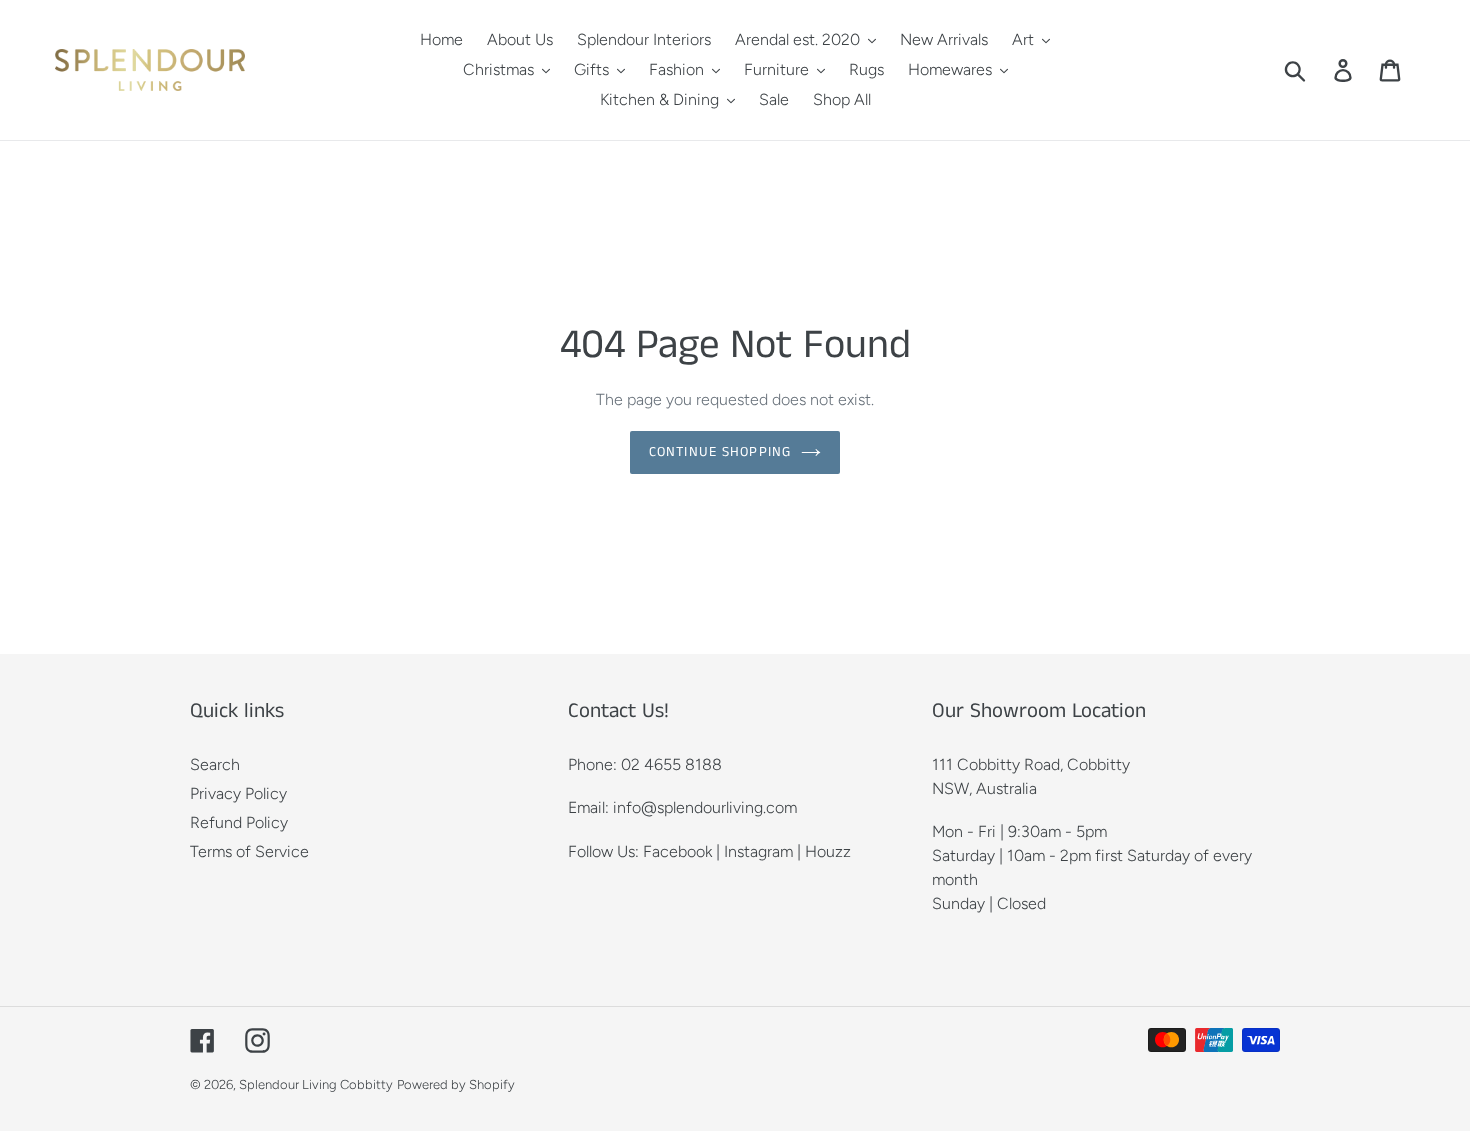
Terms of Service (249, 851)
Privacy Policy (238, 793)
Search (215, 764)
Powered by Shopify (456, 1084)
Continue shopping (720, 452)
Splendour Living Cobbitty (316, 1084)
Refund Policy (239, 822)
